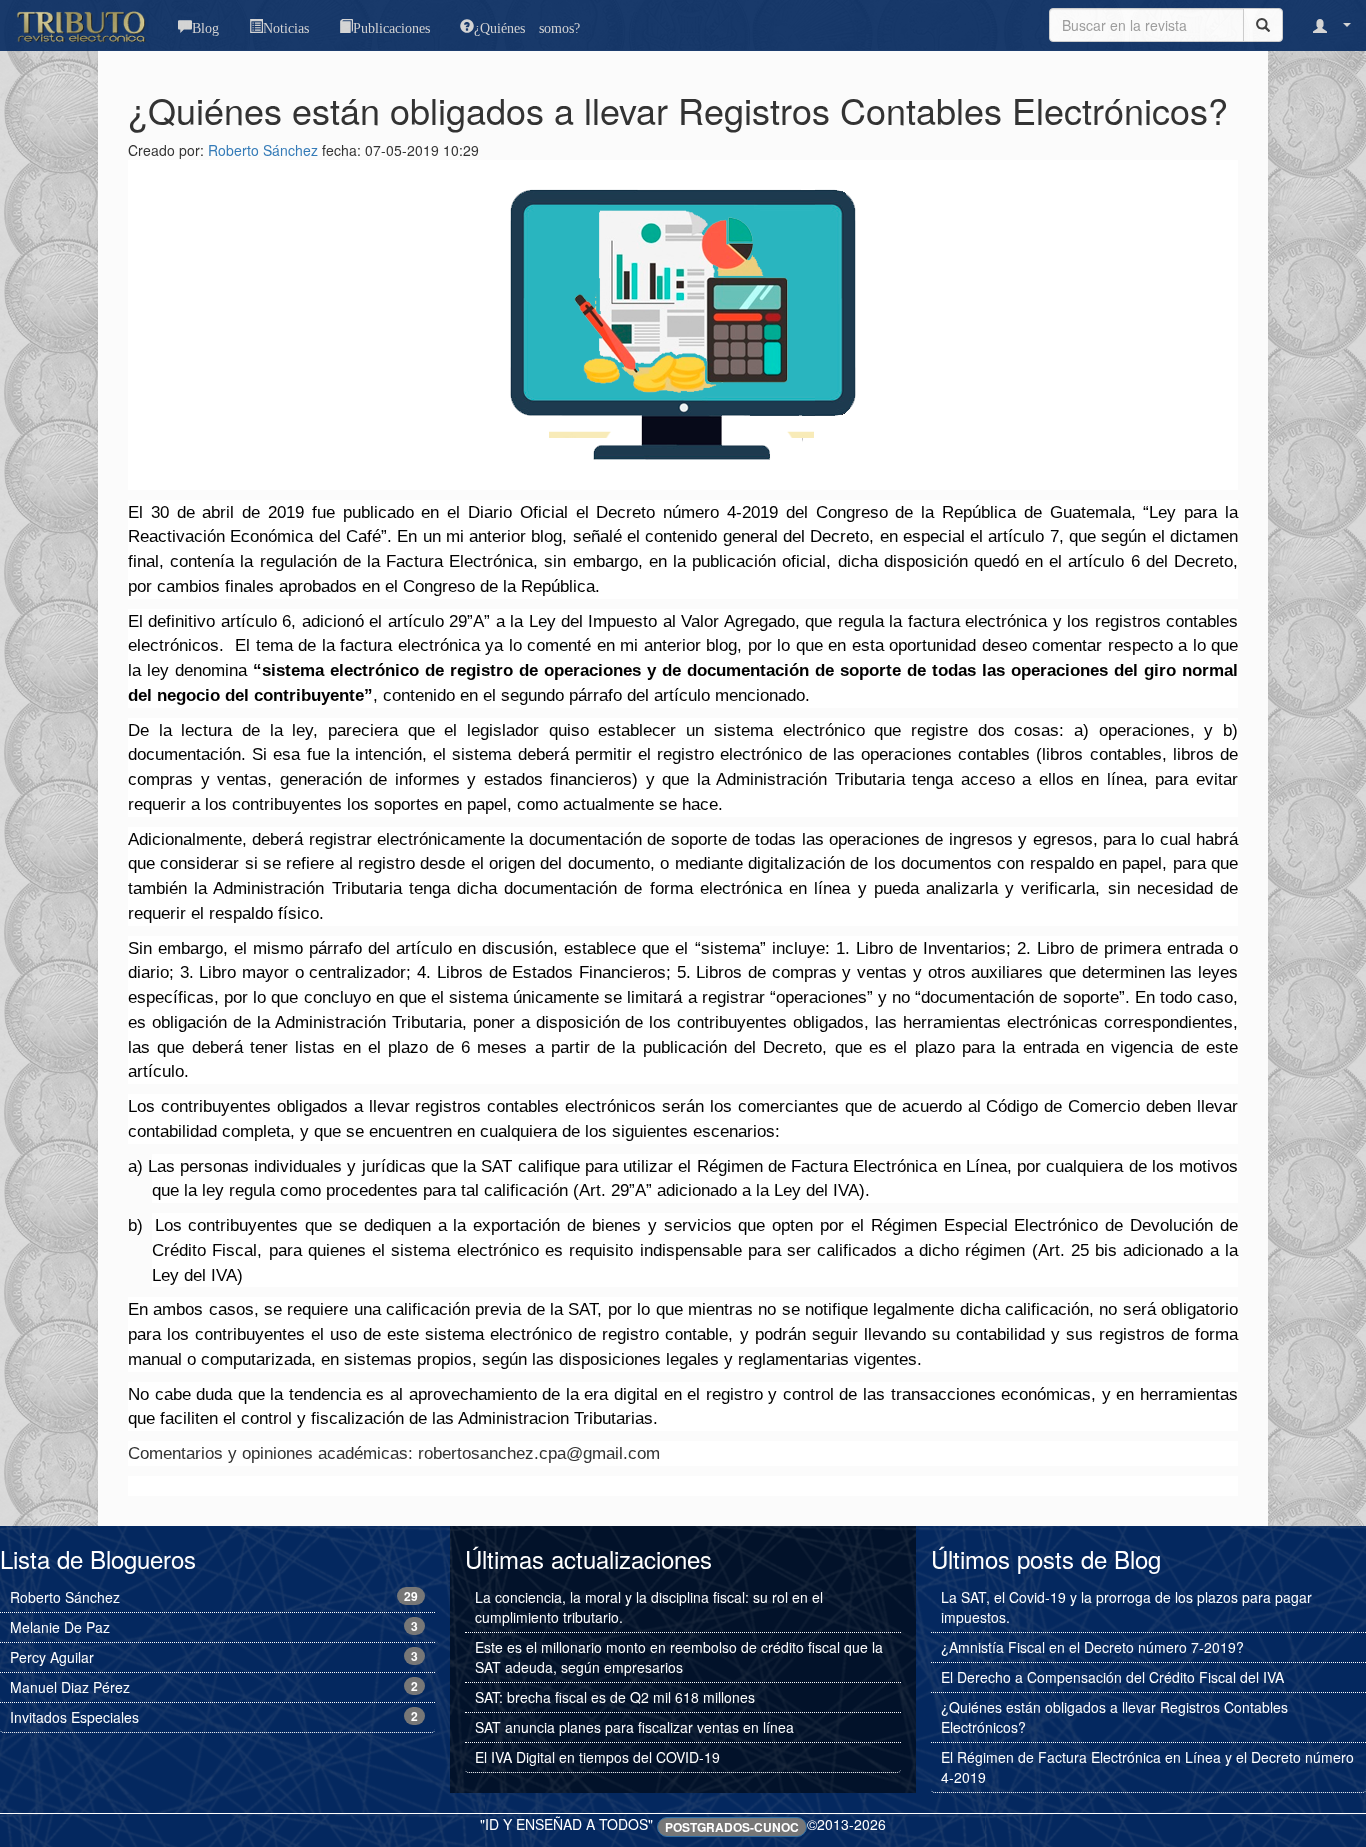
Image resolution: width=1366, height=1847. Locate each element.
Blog (205, 26)
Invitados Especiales (74, 1717)
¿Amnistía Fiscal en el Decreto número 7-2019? (1092, 1647)
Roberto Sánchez (263, 150)
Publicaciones (391, 26)
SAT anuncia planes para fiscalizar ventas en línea (634, 1727)
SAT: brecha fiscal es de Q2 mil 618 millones (615, 1697)
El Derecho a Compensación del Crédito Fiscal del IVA (1112, 1677)
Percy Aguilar (52, 1657)
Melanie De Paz (60, 1627)
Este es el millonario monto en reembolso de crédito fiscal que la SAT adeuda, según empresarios (679, 1657)
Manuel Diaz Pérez (70, 1687)
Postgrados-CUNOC (732, 1827)
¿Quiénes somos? (527, 26)
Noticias (286, 26)
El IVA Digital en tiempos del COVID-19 (597, 1757)
